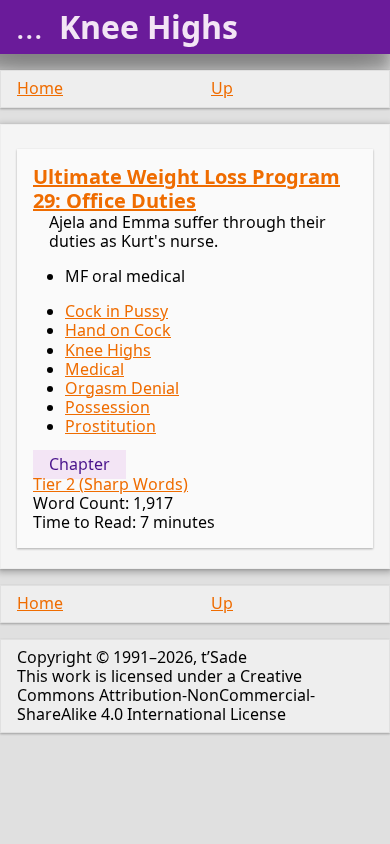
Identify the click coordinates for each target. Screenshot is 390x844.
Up (222, 88)
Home (40, 88)
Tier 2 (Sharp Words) (110, 484)
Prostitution (110, 426)
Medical (94, 369)
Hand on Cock (118, 330)
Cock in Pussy (116, 311)
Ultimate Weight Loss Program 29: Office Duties (186, 188)
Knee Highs (108, 350)
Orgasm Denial (122, 388)
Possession (107, 407)
